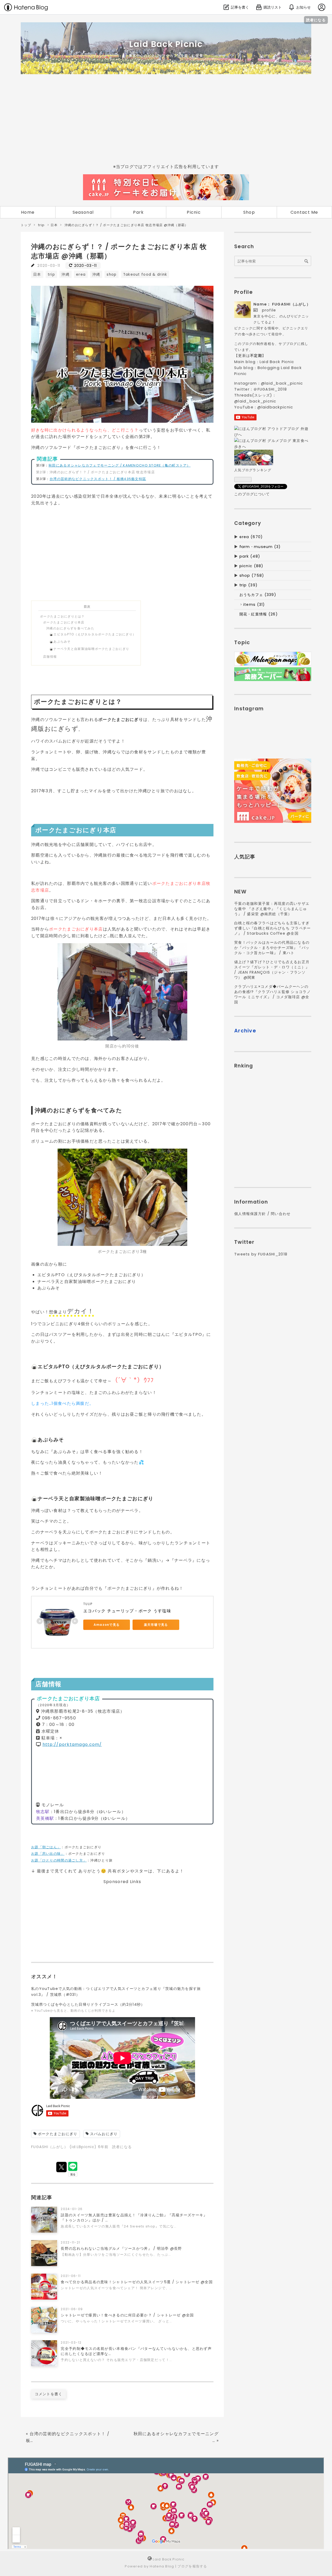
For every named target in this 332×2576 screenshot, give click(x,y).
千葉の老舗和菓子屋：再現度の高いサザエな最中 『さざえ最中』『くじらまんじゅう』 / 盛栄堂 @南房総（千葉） (272, 909)
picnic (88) (251, 566)
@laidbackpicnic (275, 407)
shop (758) (252, 575)
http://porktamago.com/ (72, 1744)
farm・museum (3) (260, 547)
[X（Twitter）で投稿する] (61, 2167)
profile (269, 310)
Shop (249, 212)
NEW (240, 892)
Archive (245, 1031)
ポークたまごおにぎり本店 (64, 622)
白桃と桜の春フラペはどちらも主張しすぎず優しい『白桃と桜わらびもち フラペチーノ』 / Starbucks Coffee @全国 (273, 928)
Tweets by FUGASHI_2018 (261, 1254)
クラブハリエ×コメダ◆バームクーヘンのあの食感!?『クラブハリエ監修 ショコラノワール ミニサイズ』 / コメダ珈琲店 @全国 (272, 994)
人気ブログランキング (253, 470)
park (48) (250, 556)
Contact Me (304, 212)
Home (28, 212)
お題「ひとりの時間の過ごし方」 (59, 1860)
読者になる (316, 20)
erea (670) (251, 537)
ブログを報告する (192, 2566)
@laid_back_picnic (282, 383)
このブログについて (252, 494)
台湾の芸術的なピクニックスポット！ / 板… (68, 2437)
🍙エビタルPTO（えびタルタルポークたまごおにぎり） (93, 634)
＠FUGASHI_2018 (270, 389)
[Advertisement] (166, 119)
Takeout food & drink (145, 275)
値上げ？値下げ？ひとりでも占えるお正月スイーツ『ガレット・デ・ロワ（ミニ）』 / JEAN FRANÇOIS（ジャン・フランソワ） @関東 (272, 970)
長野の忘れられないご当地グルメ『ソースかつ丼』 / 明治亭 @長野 (121, 2248)
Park (138, 212)
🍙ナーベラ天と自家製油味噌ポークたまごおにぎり (89, 649)
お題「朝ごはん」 (46, 1847)
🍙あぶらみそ (60, 641)
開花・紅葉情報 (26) (259, 614)
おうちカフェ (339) (258, 595)
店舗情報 (50, 657)
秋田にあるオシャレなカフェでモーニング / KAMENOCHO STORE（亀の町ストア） (120, 465)
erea (81, 275)
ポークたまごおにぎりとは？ (62, 616)
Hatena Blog (162, 2566)
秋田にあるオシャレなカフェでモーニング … (176, 2437)
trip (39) (249, 585)
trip (51, 275)
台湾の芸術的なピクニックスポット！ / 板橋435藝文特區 (98, 479)
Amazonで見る (107, 1625)
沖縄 (65, 275)
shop (112, 275)
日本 (37, 275)
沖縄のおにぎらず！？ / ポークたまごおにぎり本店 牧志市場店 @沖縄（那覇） (119, 251)
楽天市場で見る (156, 1625)
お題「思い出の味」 (48, 1854)
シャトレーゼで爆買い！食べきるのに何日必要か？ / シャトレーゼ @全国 (127, 2315)
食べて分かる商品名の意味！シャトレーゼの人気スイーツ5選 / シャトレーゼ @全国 (137, 2282)
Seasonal (83, 212)
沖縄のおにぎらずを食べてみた (70, 628)
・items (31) (252, 605)
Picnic (194, 212)
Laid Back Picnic (166, 44)
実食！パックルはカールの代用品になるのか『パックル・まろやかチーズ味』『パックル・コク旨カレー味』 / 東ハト (272, 948)
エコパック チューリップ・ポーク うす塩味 (127, 1611)
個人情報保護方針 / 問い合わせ (262, 1214)
